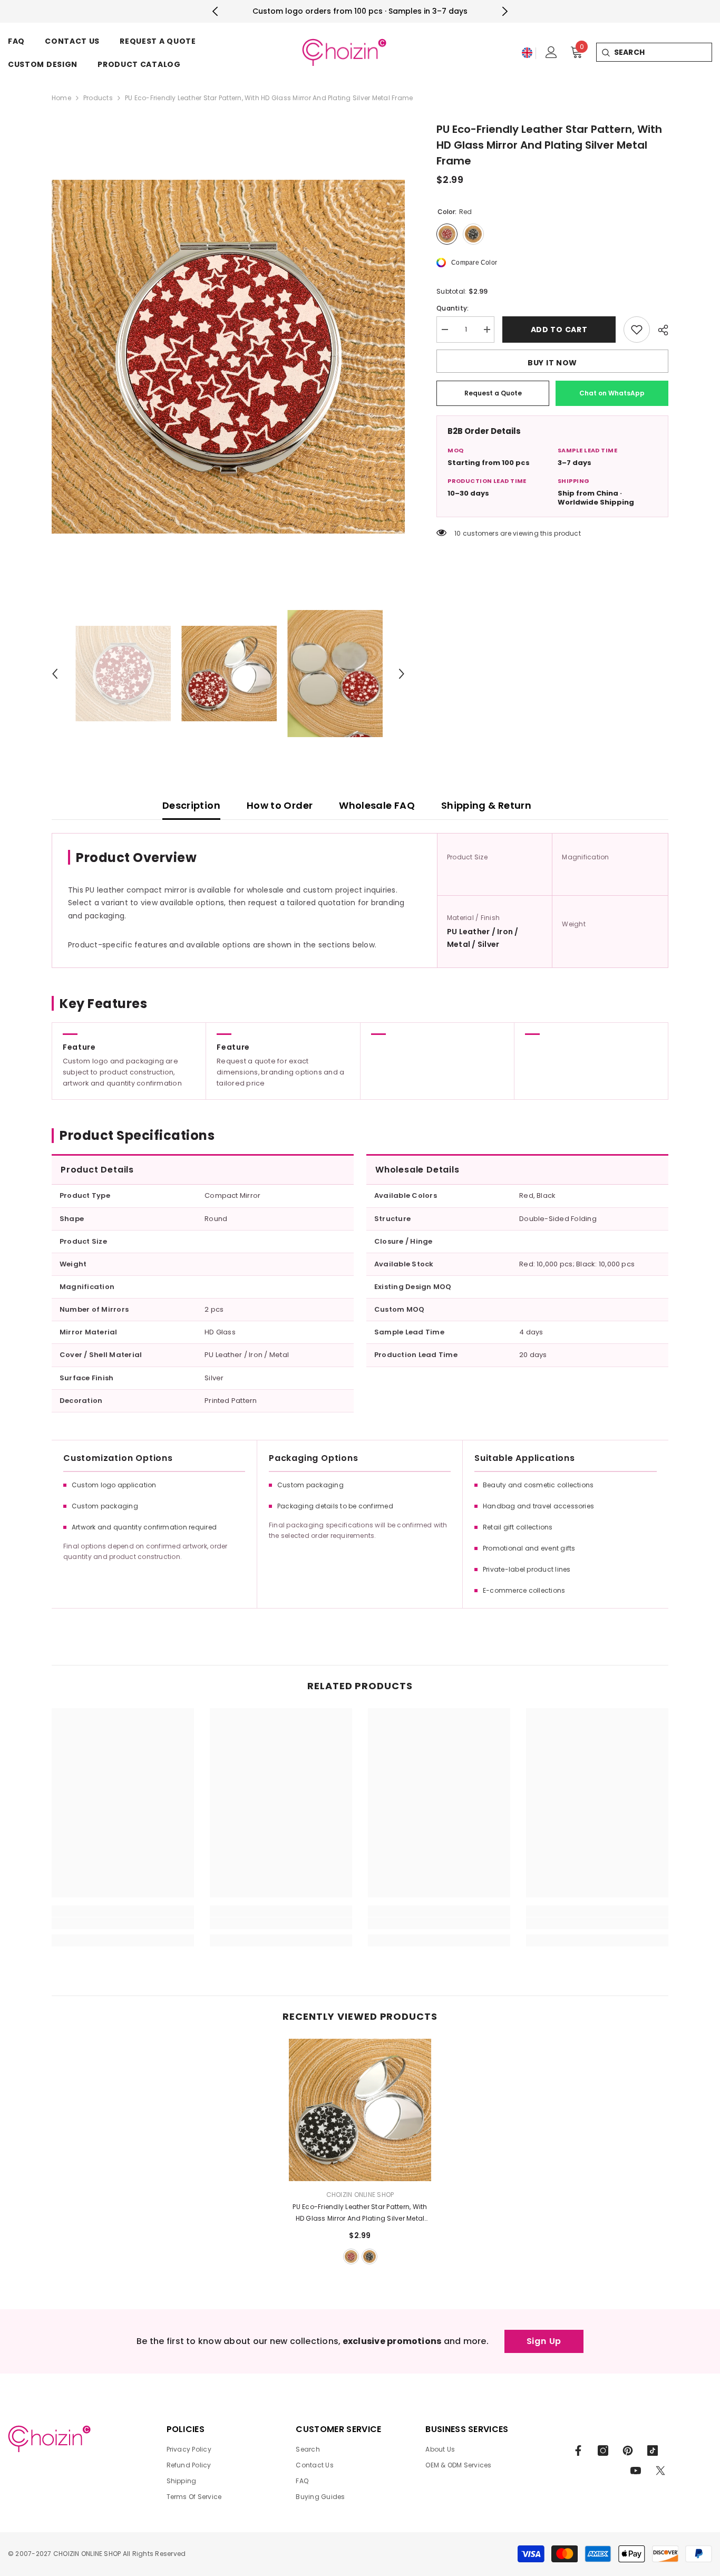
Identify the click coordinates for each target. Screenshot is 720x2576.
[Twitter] (660, 2471)
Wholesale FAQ (377, 805)
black (369, 2257)
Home (61, 98)
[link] (123, 1923)
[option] (228, 357)
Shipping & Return (486, 805)
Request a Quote (493, 393)
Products (98, 98)
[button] (55, 674)
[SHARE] (659, 330)
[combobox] (663, 52)
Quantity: (453, 308)
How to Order (280, 805)
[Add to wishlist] (637, 330)
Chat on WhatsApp (612, 393)
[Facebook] (578, 2451)
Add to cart (559, 330)
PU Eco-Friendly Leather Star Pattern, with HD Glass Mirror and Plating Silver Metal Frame (360, 2213)
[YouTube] (636, 2471)
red (351, 2257)
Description (191, 805)
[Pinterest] (628, 2451)
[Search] (605, 52)
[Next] (505, 11)
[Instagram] (603, 2451)
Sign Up (544, 2341)
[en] (527, 53)
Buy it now (552, 363)
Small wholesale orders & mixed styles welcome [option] (360, 11)
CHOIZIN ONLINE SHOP (360, 2195)
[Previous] (215, 11)
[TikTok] (653, 2451)
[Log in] (551, 52)
